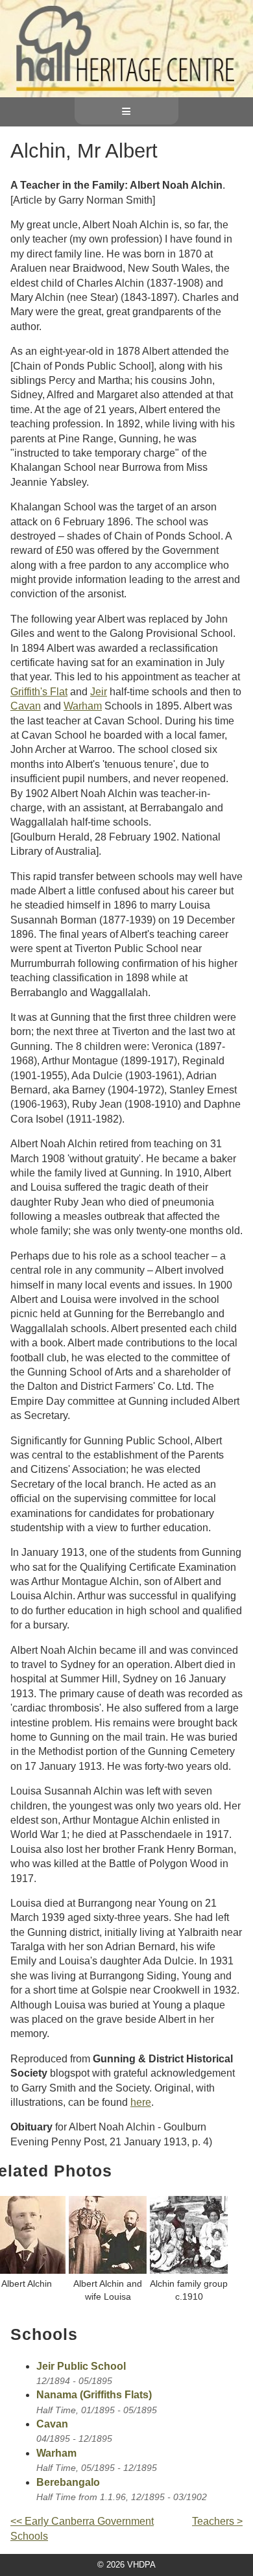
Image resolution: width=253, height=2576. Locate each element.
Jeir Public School (81, 2366)
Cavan (26, 706)
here (141, 2102)
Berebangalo (68, 2482)
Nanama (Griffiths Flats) (94, 2395)
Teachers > (217, 2521)
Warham (83, 706)
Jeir (99, 692)
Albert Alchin (27, 2284)
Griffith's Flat (39, 692)
